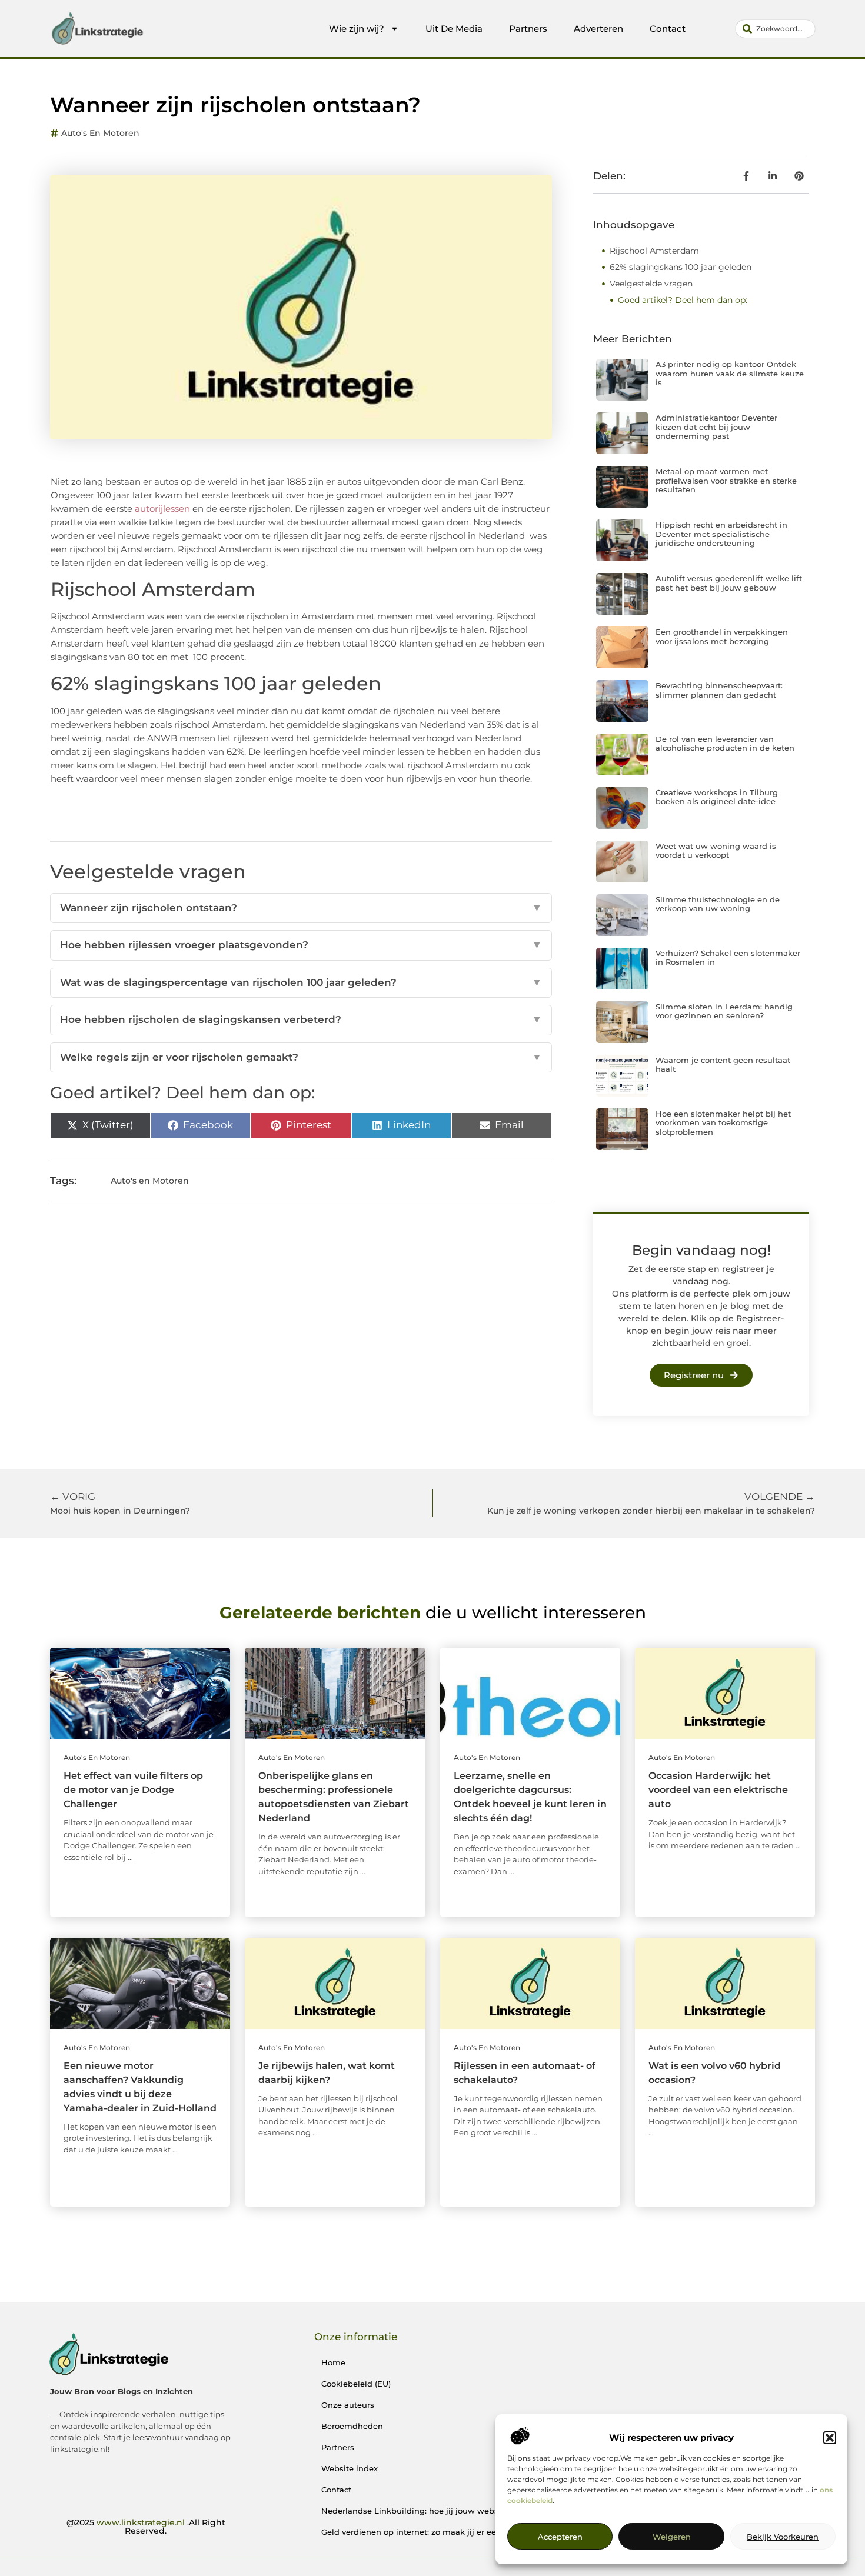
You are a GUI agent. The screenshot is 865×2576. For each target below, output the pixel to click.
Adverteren (598, 29)
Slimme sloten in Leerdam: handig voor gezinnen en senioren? (724, 1011)
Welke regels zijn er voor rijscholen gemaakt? (301, 1057)
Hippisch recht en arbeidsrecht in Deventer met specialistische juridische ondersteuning (721, 534)
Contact (668, 29)
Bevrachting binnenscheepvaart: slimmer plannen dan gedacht (719, 690)
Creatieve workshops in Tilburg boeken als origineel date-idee (717, 797)
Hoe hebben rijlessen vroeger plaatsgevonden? (301, 945)
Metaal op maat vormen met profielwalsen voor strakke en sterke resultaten (726, 480)
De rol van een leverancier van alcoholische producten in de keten (725, 744)
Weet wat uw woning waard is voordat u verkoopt (716, 851)
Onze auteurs (348, 2405)
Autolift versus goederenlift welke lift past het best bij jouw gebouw (729, 583)
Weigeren (672, 2537)
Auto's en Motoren (100, 133)
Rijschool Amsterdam (654, 251)
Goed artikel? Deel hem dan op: (683, 300)
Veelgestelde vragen (651, 284)
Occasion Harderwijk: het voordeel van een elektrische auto (718, 1790)
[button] (830, 2438)
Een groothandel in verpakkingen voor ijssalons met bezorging (722, 636)
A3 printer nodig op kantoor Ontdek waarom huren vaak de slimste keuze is (730, 373)
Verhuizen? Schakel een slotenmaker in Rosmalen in (728, 958)
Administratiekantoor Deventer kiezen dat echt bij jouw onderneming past (716, 427)
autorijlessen (162, 509)
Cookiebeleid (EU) (356, 2384)
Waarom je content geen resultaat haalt (723, 1065)
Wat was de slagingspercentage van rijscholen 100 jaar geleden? (301, 982)
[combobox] (775, 29)
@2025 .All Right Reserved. (146, 2527)
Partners (528, 29)
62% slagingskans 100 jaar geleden (681, 267)
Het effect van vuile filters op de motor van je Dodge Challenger (133, 1790)
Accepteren (560, 2537)
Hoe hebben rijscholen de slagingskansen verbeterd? (301, 1019)
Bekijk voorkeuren (783, 2537)
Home (333, 2362)
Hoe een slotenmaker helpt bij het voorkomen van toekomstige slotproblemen (723, 1123)
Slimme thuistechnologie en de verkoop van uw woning (718, 904)
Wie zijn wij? (357, 29)
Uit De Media (454, 29)
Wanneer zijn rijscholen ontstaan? (301, 908)
